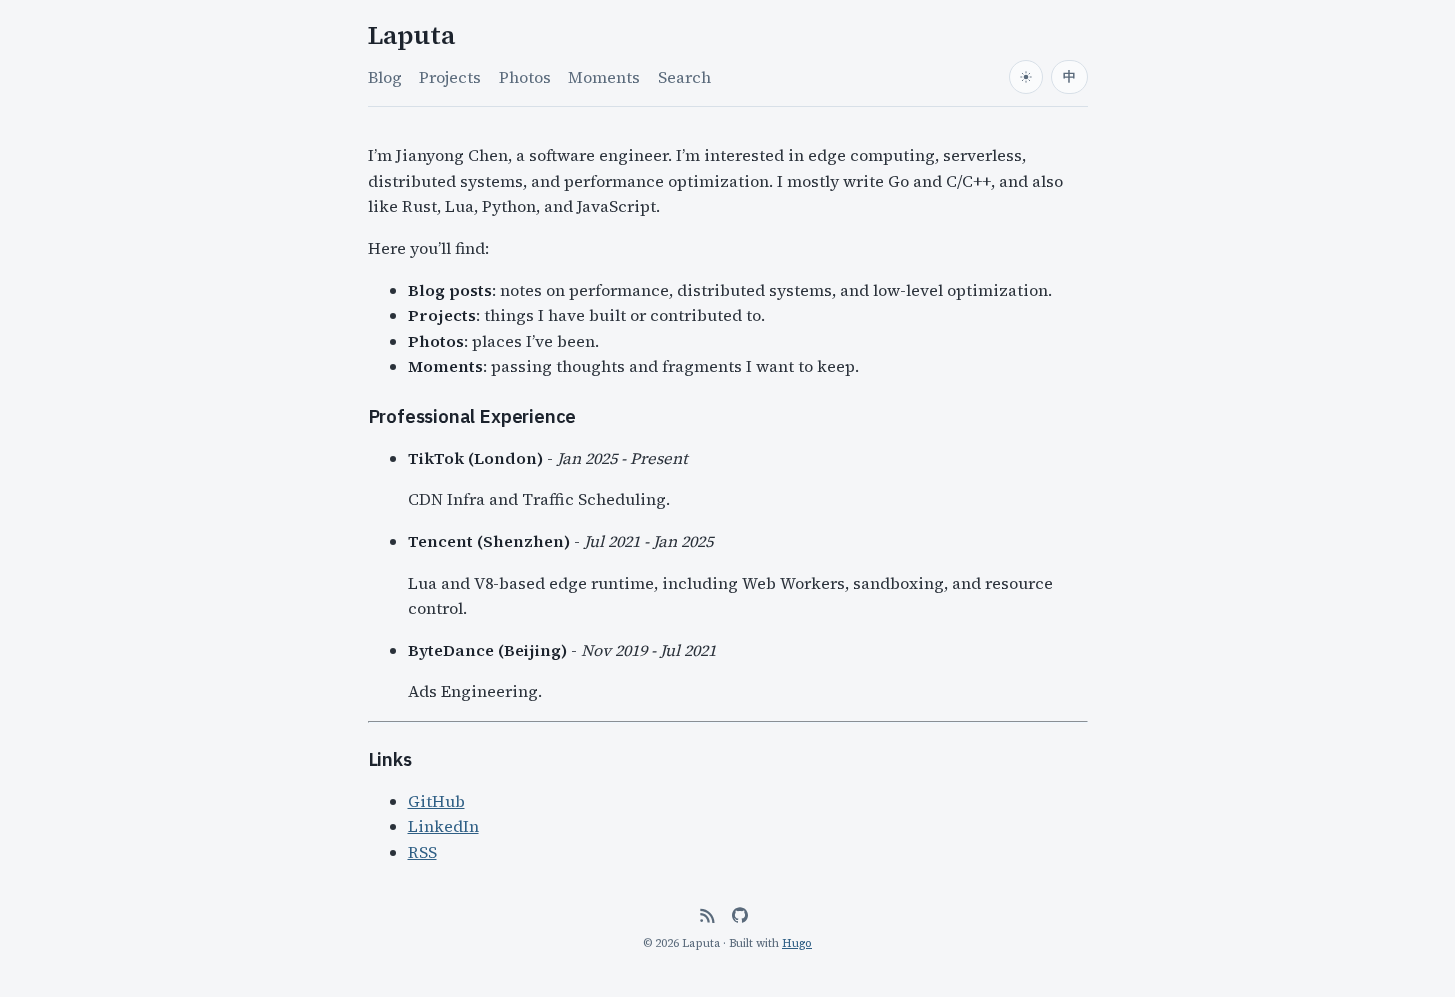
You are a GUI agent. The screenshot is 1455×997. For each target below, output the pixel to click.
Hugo (797, 943)
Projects (450, 77)
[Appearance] (1026, 77)
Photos (525, 77)
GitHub (436, 801)
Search (684, 77)
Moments (604, 77)
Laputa (411, 35)
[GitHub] (740, 915)
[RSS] (707, 915)
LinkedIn (443, 826)
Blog (385, 77)
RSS (422, 852)
